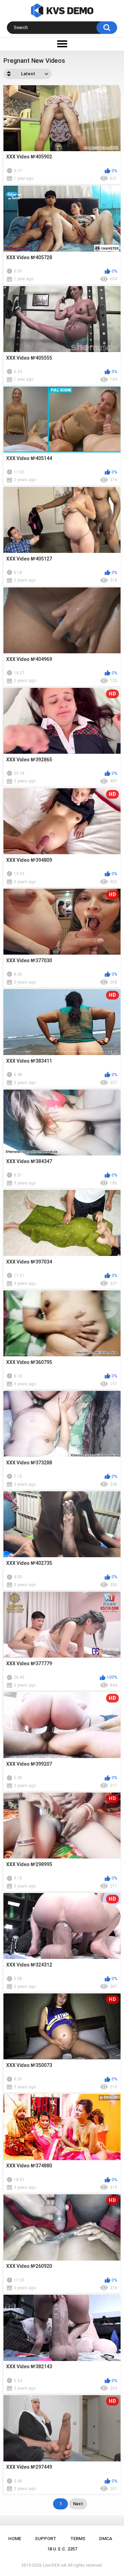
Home (15, 2539)
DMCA (106, 2539)
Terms (78, 2539)
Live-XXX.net (55, 2565)
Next (78, 2504)
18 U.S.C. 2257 (62, 2549)
